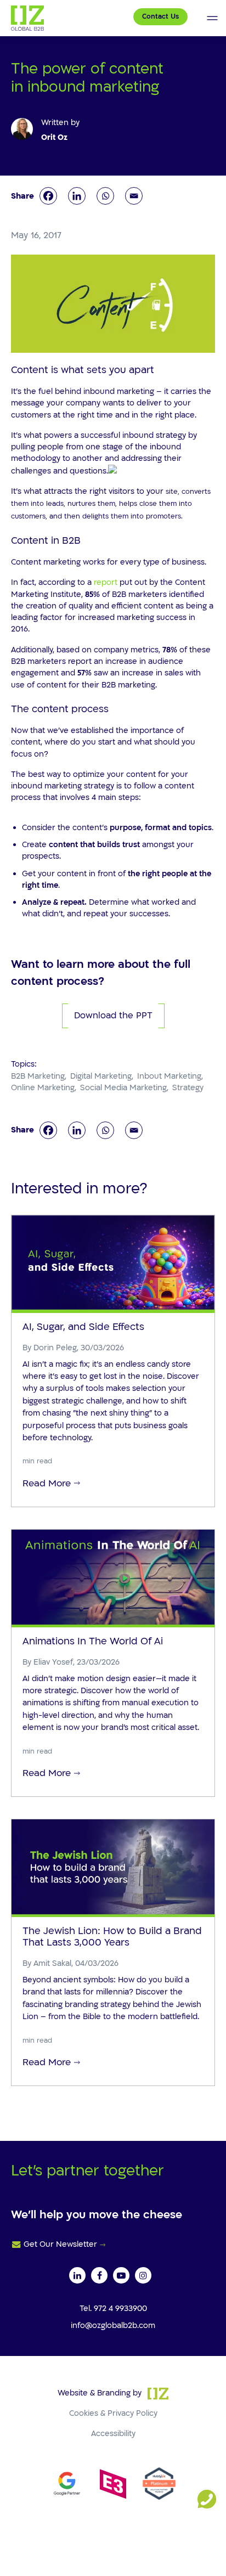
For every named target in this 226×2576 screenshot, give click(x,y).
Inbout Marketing (169, 1076)
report (106, 582)
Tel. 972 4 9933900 (113, 2309)
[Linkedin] (77, 196)
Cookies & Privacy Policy (113, 2413)
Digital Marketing (101, 1076)
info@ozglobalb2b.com (113, 2326)
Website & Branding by (100, 2393)
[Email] (134, 196)
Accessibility (113, 2434)
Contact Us (160, 16)
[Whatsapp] (105, 196)
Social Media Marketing (123, 1088)
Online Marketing (43, 1088)
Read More (47, 1483)
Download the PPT (113, 1016)
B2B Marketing (38, 1076)
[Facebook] (48, 196)
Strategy (188, 1088)
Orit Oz (54, 137)
